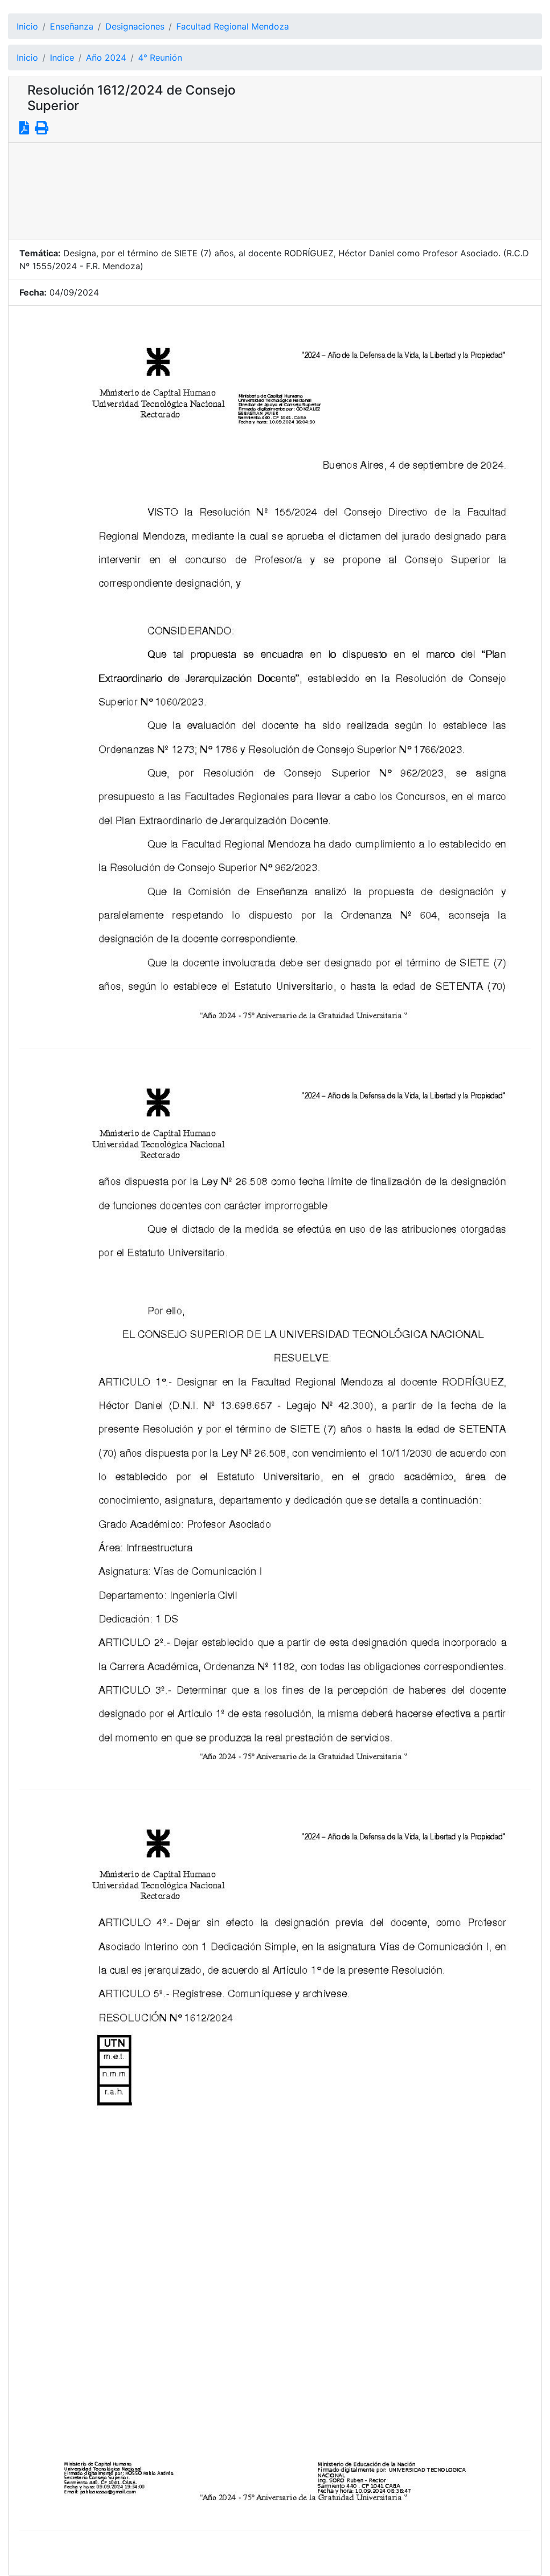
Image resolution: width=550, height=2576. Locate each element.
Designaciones (135, 26)
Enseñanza (72, 26)
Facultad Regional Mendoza (233, 26)
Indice (62, 57)
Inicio (27, 26)
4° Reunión (160, 57)
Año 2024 (106, 57)
